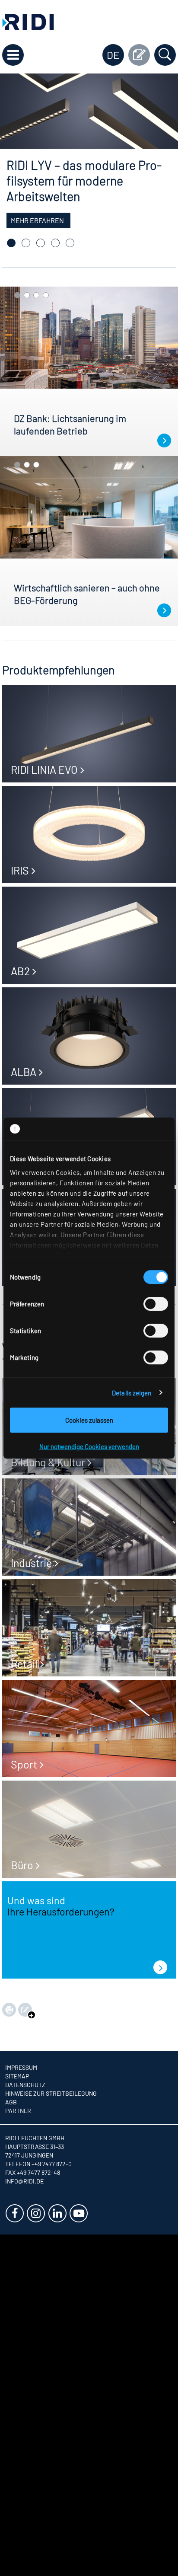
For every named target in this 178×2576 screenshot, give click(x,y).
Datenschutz (25, 2085)
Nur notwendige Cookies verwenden (89, 1446)
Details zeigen (132, 1393)
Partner (18, 2111)
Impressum (21, 2067)
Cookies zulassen (89, 1420)
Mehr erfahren (37, 220)
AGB (11, 2102)
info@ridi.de (24, 2181)
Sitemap (17, 2076)
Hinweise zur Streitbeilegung (51, 2093)
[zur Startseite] (28, 21)
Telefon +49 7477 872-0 (38, 2164)
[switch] (156, 1304)
